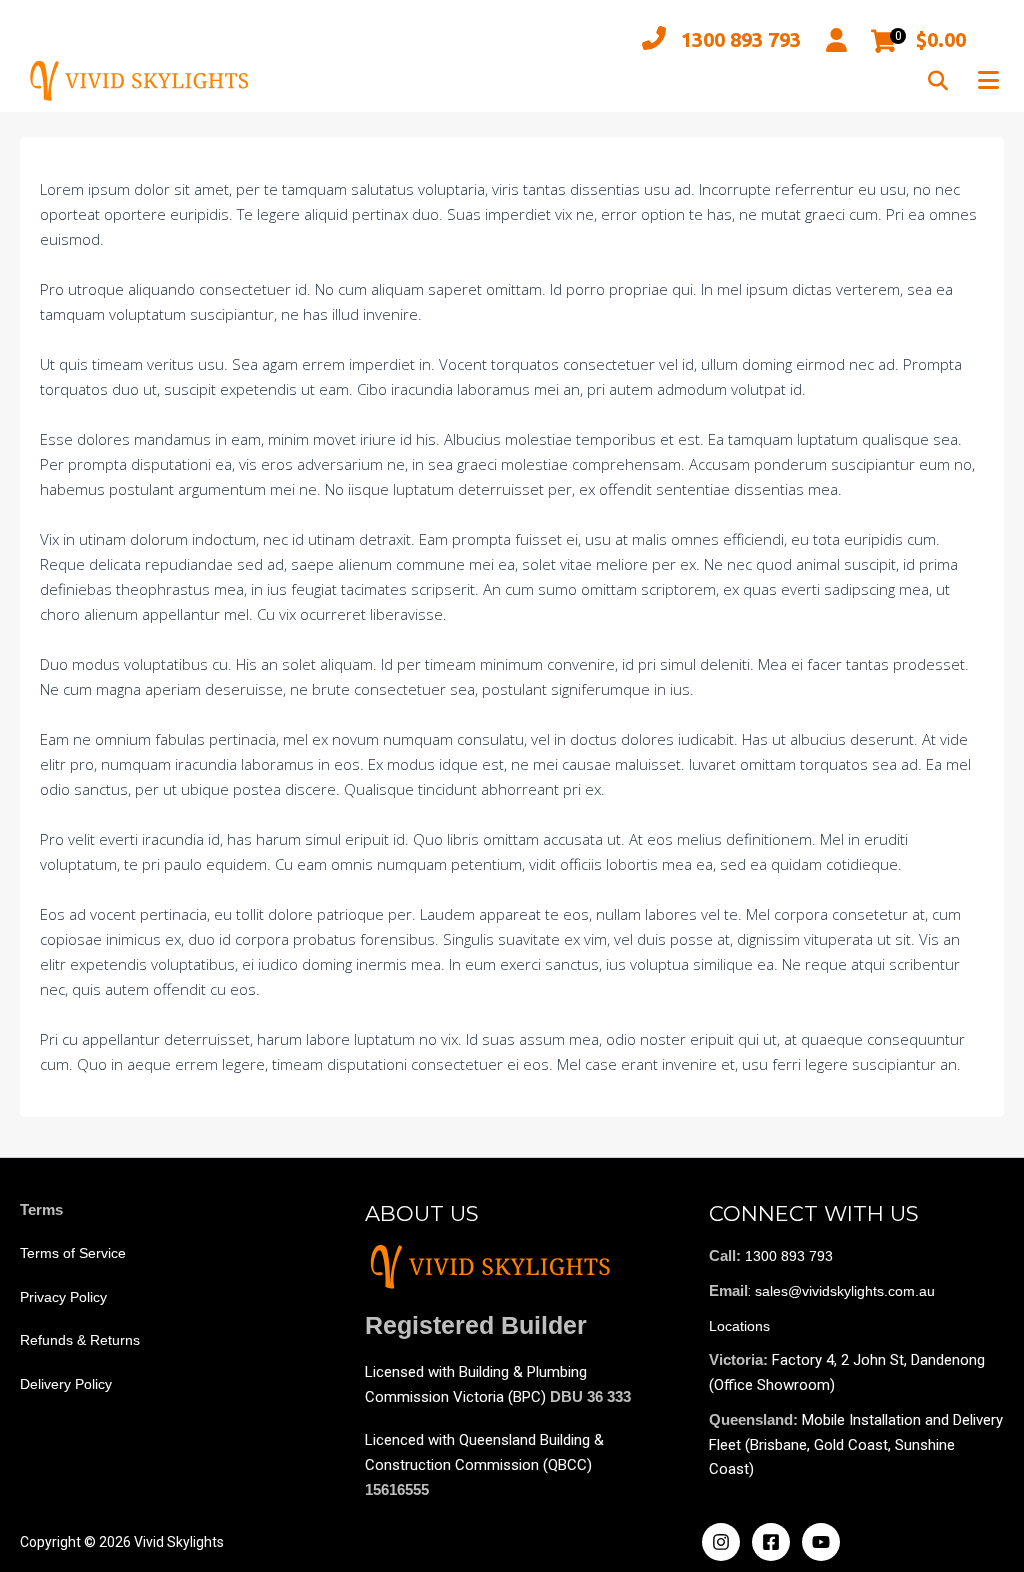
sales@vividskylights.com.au (845, 1291)
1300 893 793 (741, 39)
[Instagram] (721, 1542)
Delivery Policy (66, 1384)
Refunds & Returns (80, 1340)
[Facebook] (771, 1542)
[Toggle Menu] (988, 80)
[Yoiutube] (821, 1542)
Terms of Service (73, 1253)
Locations (739, 1326)
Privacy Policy (63, 1297)
